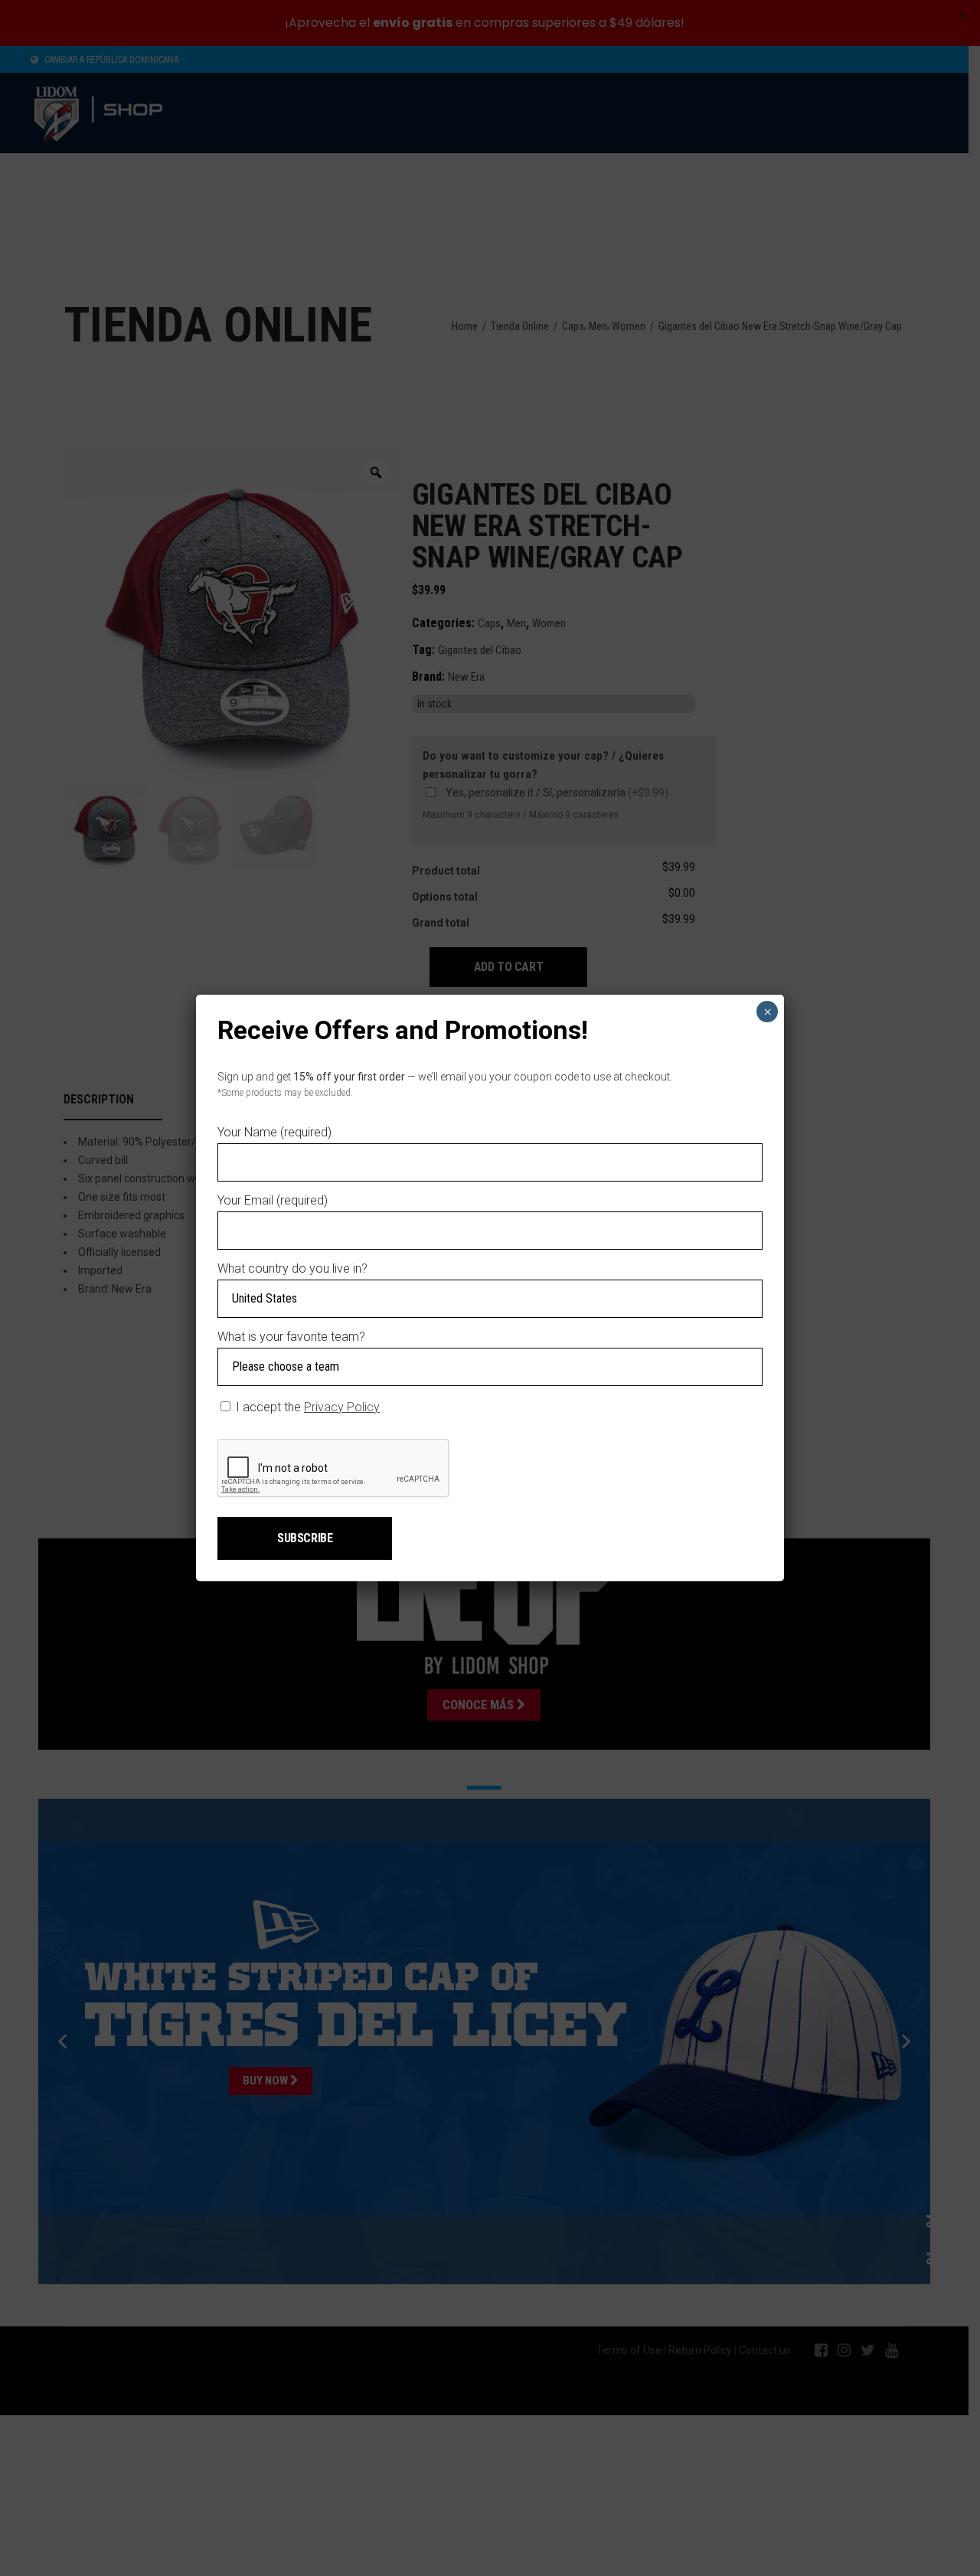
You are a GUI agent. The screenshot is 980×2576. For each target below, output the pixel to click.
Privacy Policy (342, 1407)
